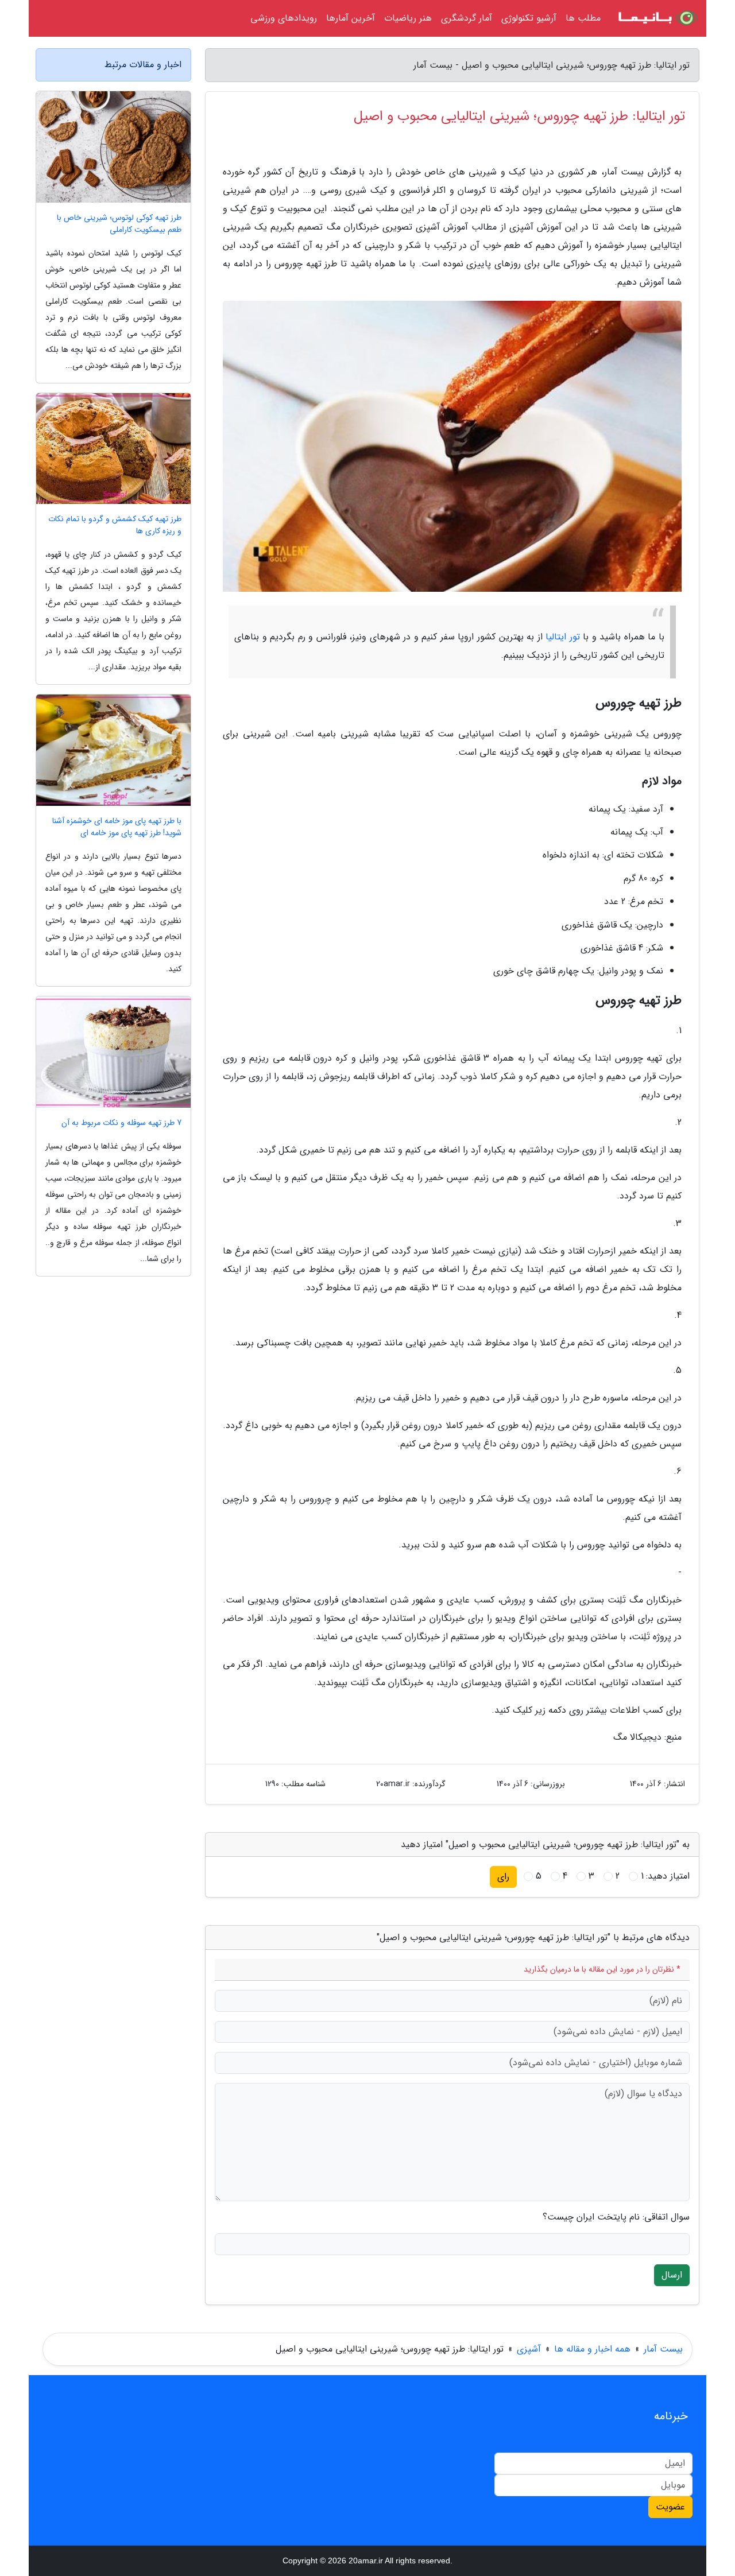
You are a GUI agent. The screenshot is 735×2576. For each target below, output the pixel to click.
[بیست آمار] (657, 18)
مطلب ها (583, 18)
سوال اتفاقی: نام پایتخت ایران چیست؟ (616, 2217)
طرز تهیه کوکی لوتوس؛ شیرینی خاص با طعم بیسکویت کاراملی (119, 224)
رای (503, 1877)
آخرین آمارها (351, 18)
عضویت (670, 2507)
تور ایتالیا (563, 637)
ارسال (672, 2275)
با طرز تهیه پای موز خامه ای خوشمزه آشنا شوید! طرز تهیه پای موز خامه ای (117, 827)
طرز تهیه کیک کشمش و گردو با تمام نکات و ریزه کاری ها (115, 525)
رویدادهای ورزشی (284, 18)
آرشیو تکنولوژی (529, 18)
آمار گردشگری (467, 18)
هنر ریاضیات (408, 18)
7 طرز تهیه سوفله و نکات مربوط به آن (121, 1123)
